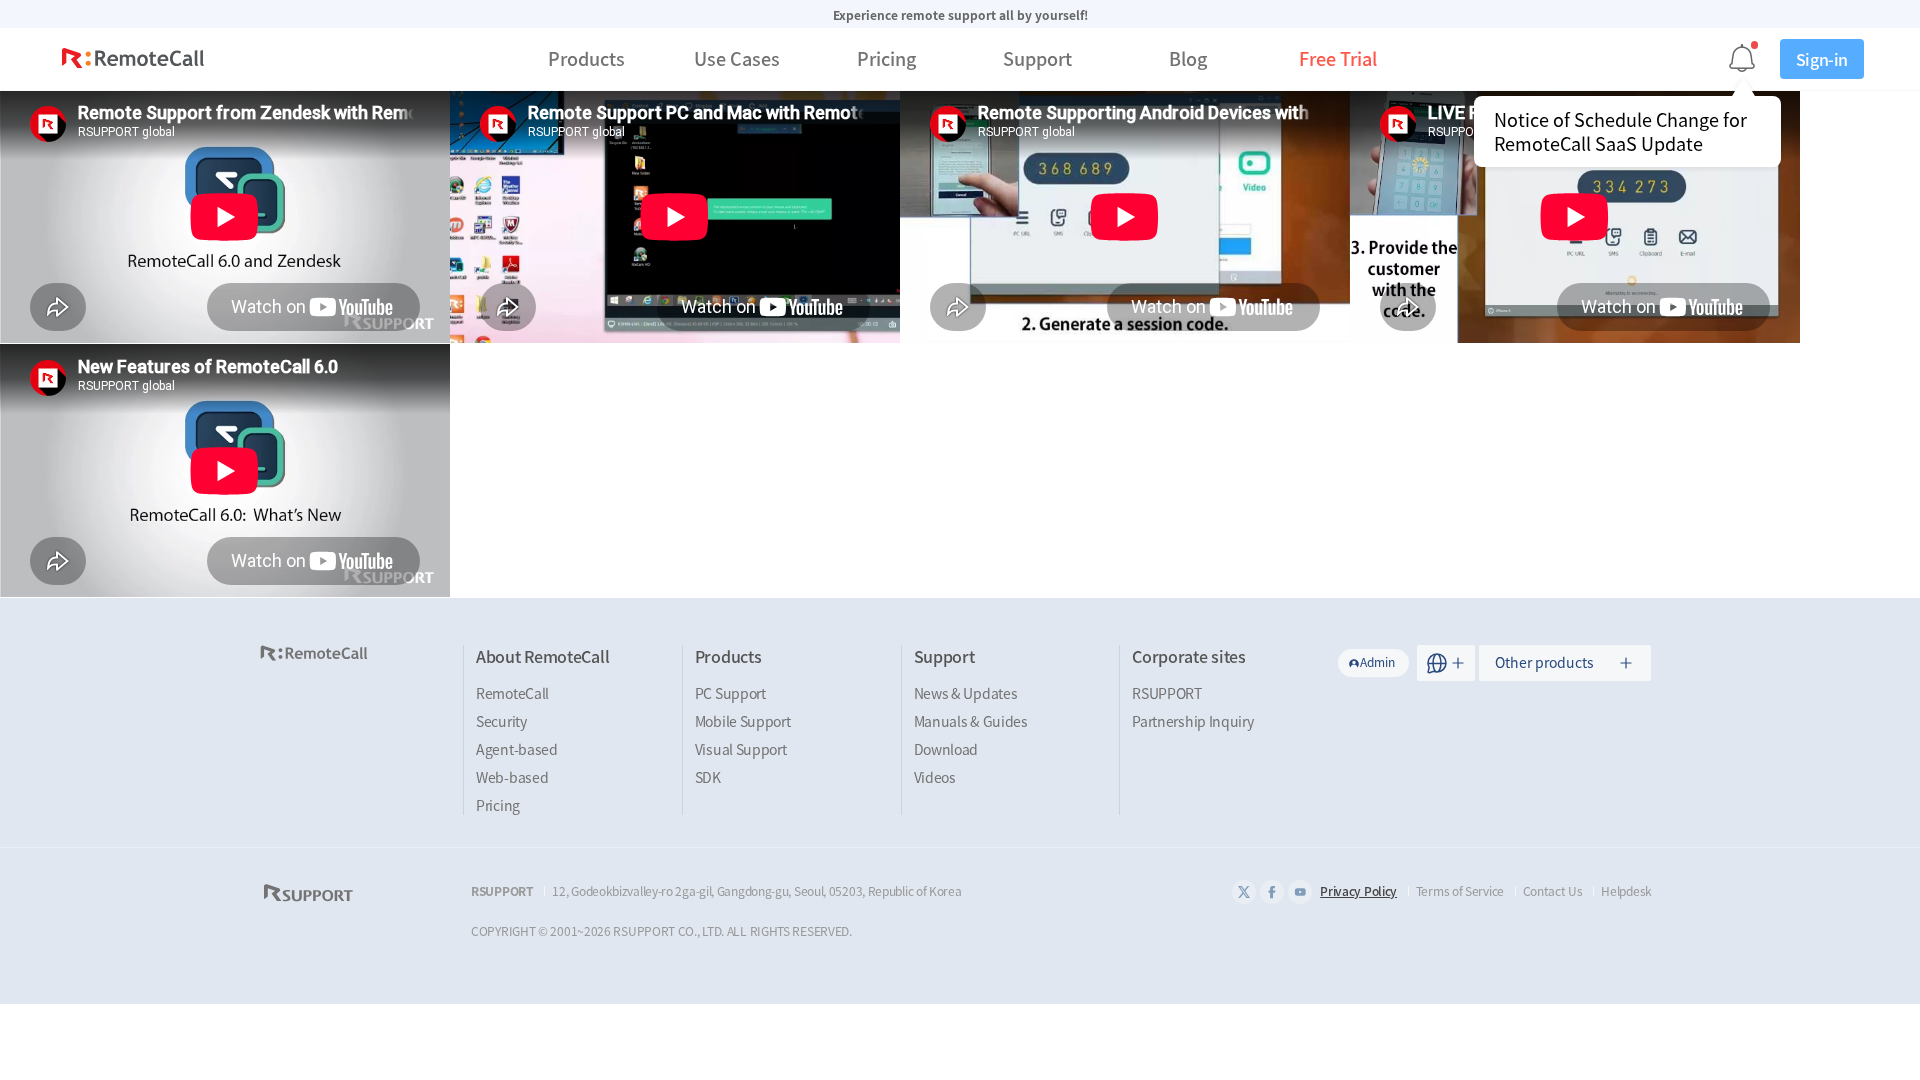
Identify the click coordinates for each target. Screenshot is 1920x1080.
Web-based (512, 777)
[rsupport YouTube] (1300, 892)
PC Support (730, 693)
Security (501, 721)
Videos (935, 777)
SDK (708, 777)
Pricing (886, 58)
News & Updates (966, 693)
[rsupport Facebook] (1272, 892)
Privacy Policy (1358, 891)
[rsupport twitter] (1244, 892)
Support (1037, 58)
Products (586, 58)
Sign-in (1822, 59)
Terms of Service (1460, 891)
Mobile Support (743, 721)
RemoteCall (512, 693)
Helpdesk (1626, 891)
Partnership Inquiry (1192, 721)
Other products (1544, 662)
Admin (1377, 662)
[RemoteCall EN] (133, 61)
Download (946, 749)
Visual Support (741, 749)
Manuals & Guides (971, 721)
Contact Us (1553, 891)
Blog (1188, 58)
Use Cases (737, 58)
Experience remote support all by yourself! (960, 15)
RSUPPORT (1167, 693)
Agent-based (517, 749)
